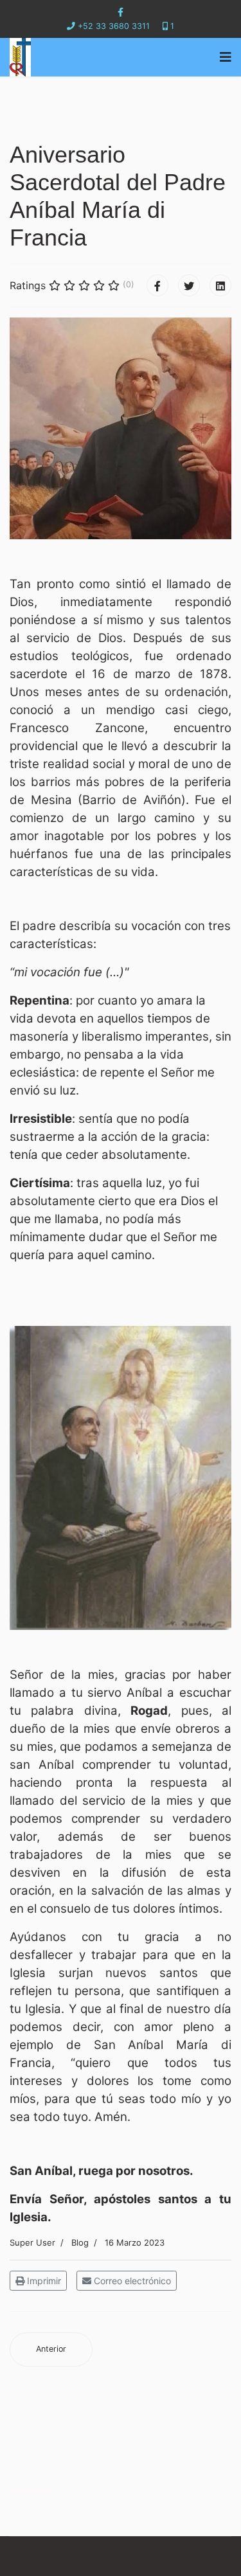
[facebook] (121, 12)
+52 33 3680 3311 (114, 26)
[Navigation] (226, 57)
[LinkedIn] (220, 285)
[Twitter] (189, 285)
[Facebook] (157, 285)
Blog (80, 2242)
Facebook (31, 2490)
